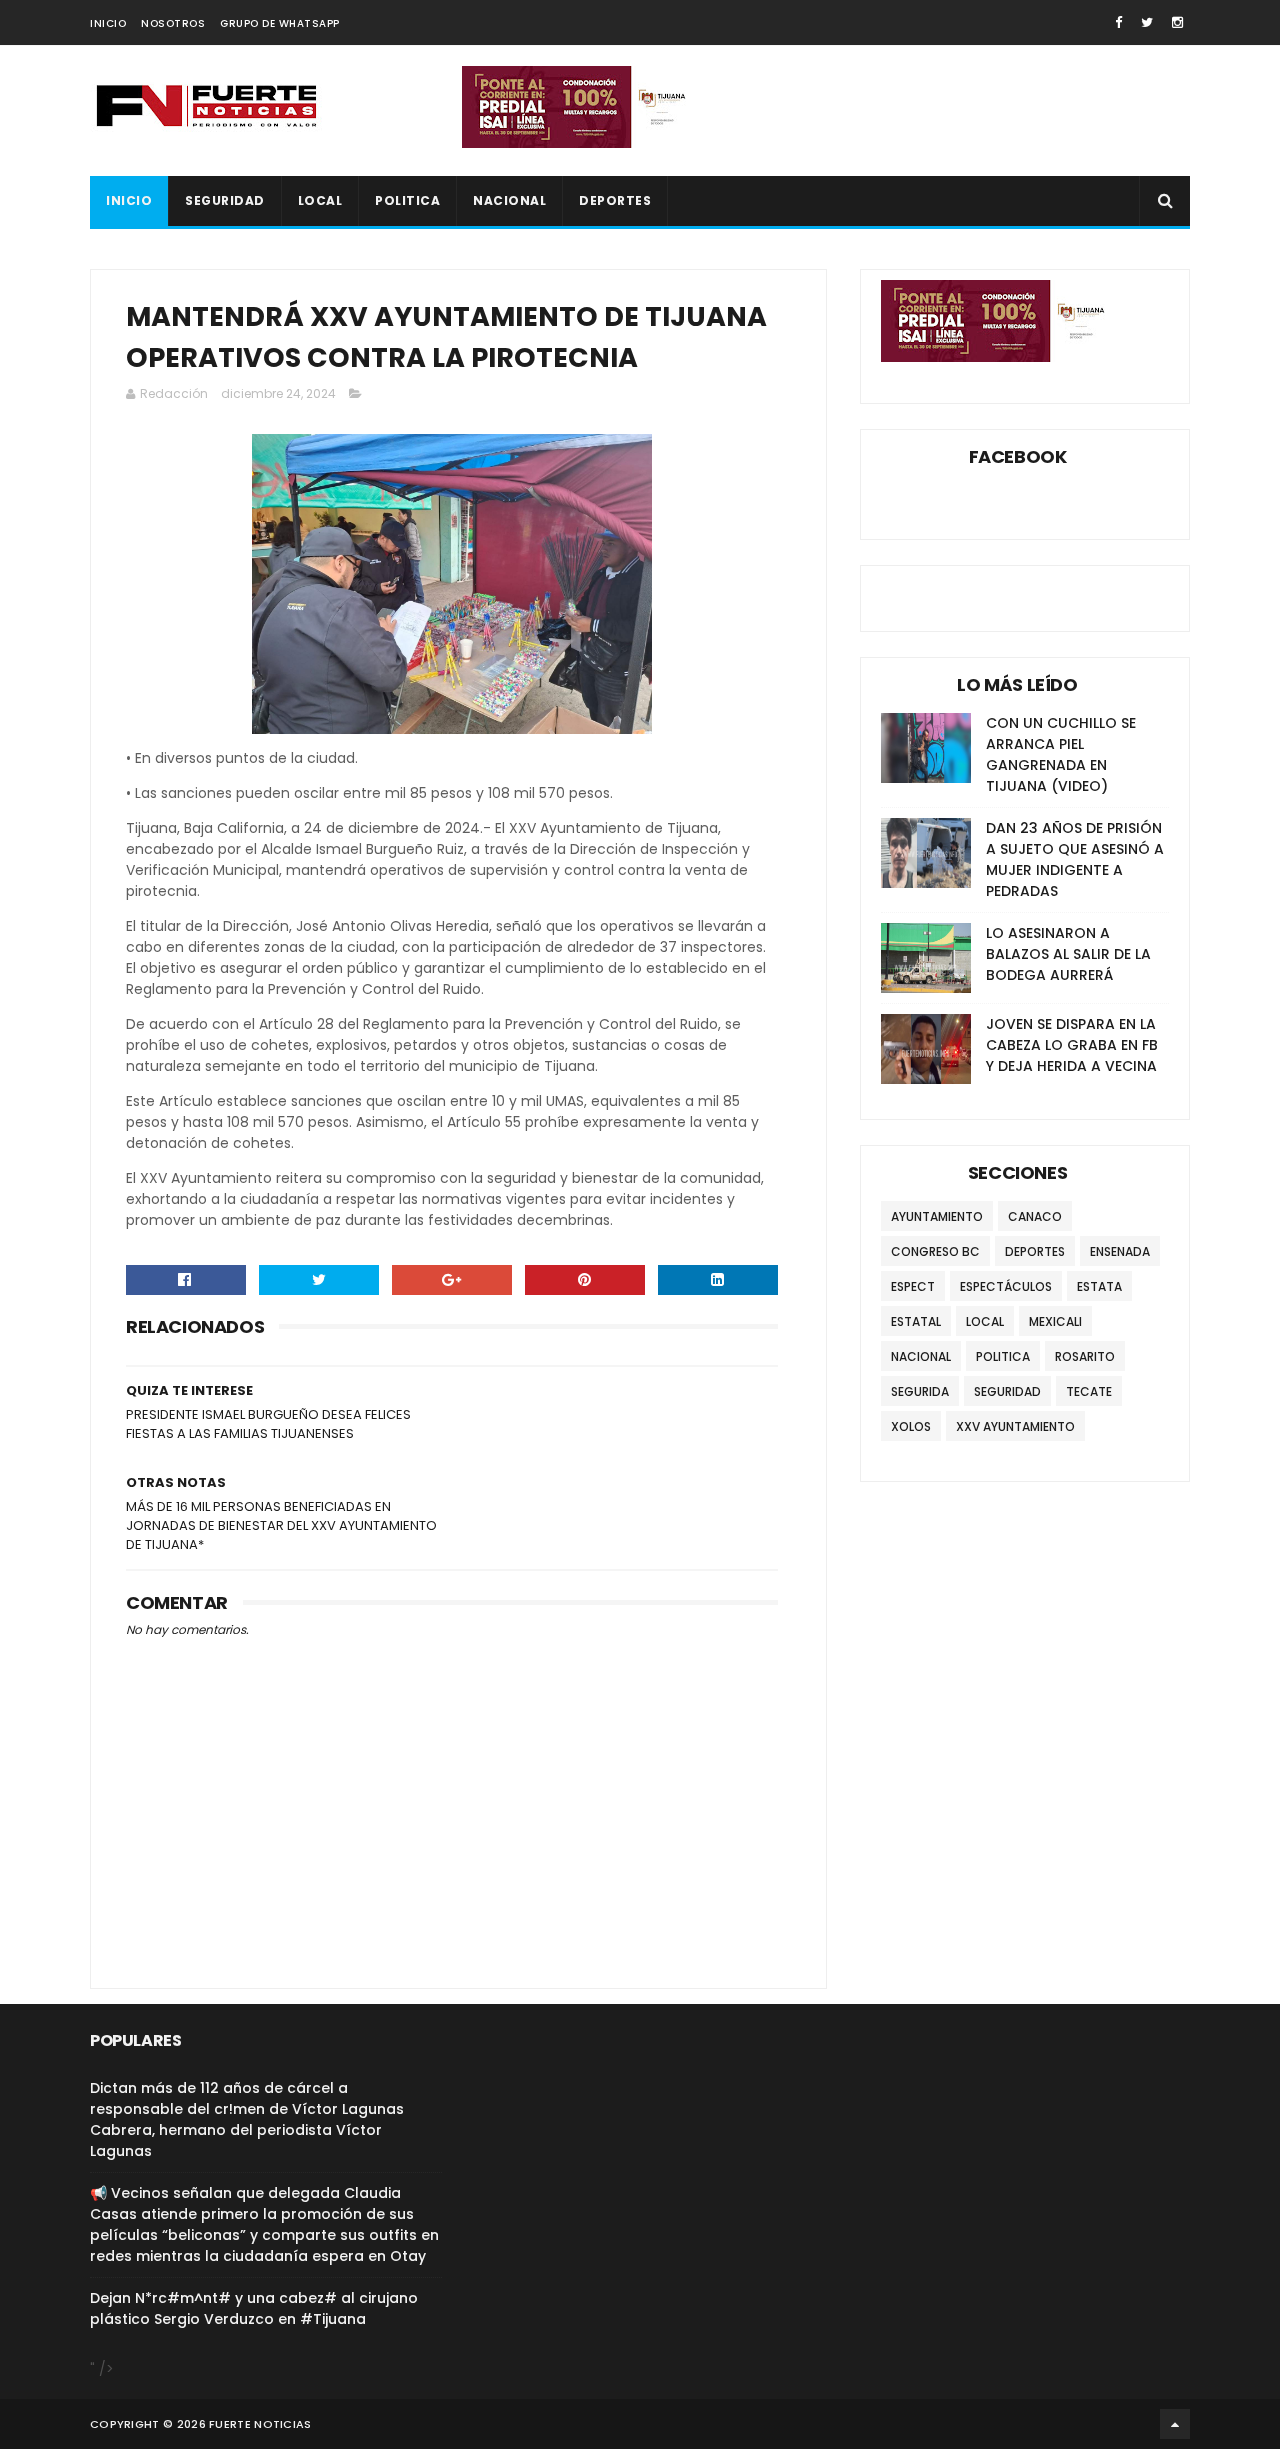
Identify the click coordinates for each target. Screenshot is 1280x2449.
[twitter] (1147, 22)
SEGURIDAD (225, 200)
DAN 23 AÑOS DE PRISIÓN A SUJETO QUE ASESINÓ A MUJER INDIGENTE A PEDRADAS (1075, 859)
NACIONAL (509, 200)
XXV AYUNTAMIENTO (1015, 1426)
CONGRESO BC (935, 1251)
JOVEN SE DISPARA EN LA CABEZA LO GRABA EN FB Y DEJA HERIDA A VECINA (1072, 1045)
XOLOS (911, 1426)
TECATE (1089, 1391)
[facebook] (1118, 22)
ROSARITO (1085, 1356)
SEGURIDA (920, 1391)
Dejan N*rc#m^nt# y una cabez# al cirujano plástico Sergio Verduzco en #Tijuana (254, 2308)
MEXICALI (1055, 1321)
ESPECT (913, 1286)
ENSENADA (1120, 1251)
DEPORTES (615, 200)
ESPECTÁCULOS (1006, 1286)
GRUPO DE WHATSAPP (280, 23)
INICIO (108, 23)
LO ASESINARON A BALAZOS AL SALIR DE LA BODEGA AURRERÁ (1068, 954)
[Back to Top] (1175, 2424)
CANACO (1035, 1216)
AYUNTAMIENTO (937, 1216)
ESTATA (1099, 1286)
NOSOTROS (173, 23)
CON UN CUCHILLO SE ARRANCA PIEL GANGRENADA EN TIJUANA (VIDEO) (1061, 754)
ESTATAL (916, 1321)
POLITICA (407, 200)
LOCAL (320, 200)
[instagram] (1177, 22)
